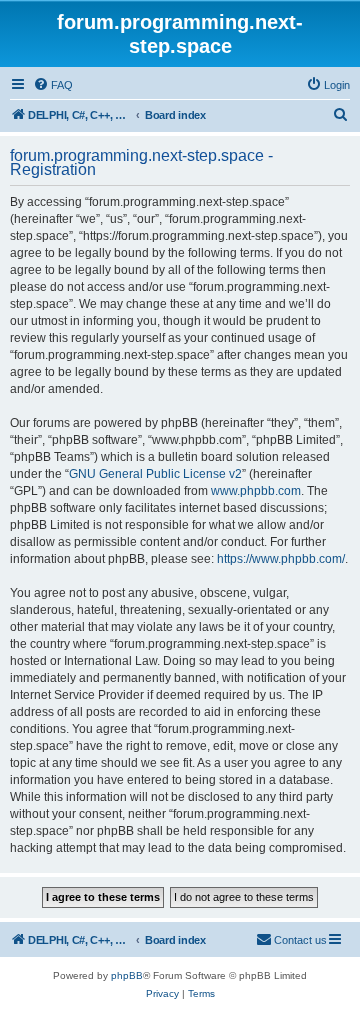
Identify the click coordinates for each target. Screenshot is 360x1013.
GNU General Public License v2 (155, 474)
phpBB (127, 975)
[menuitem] (53, 85)
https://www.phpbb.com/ (281, 559)
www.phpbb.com (256, 491)
